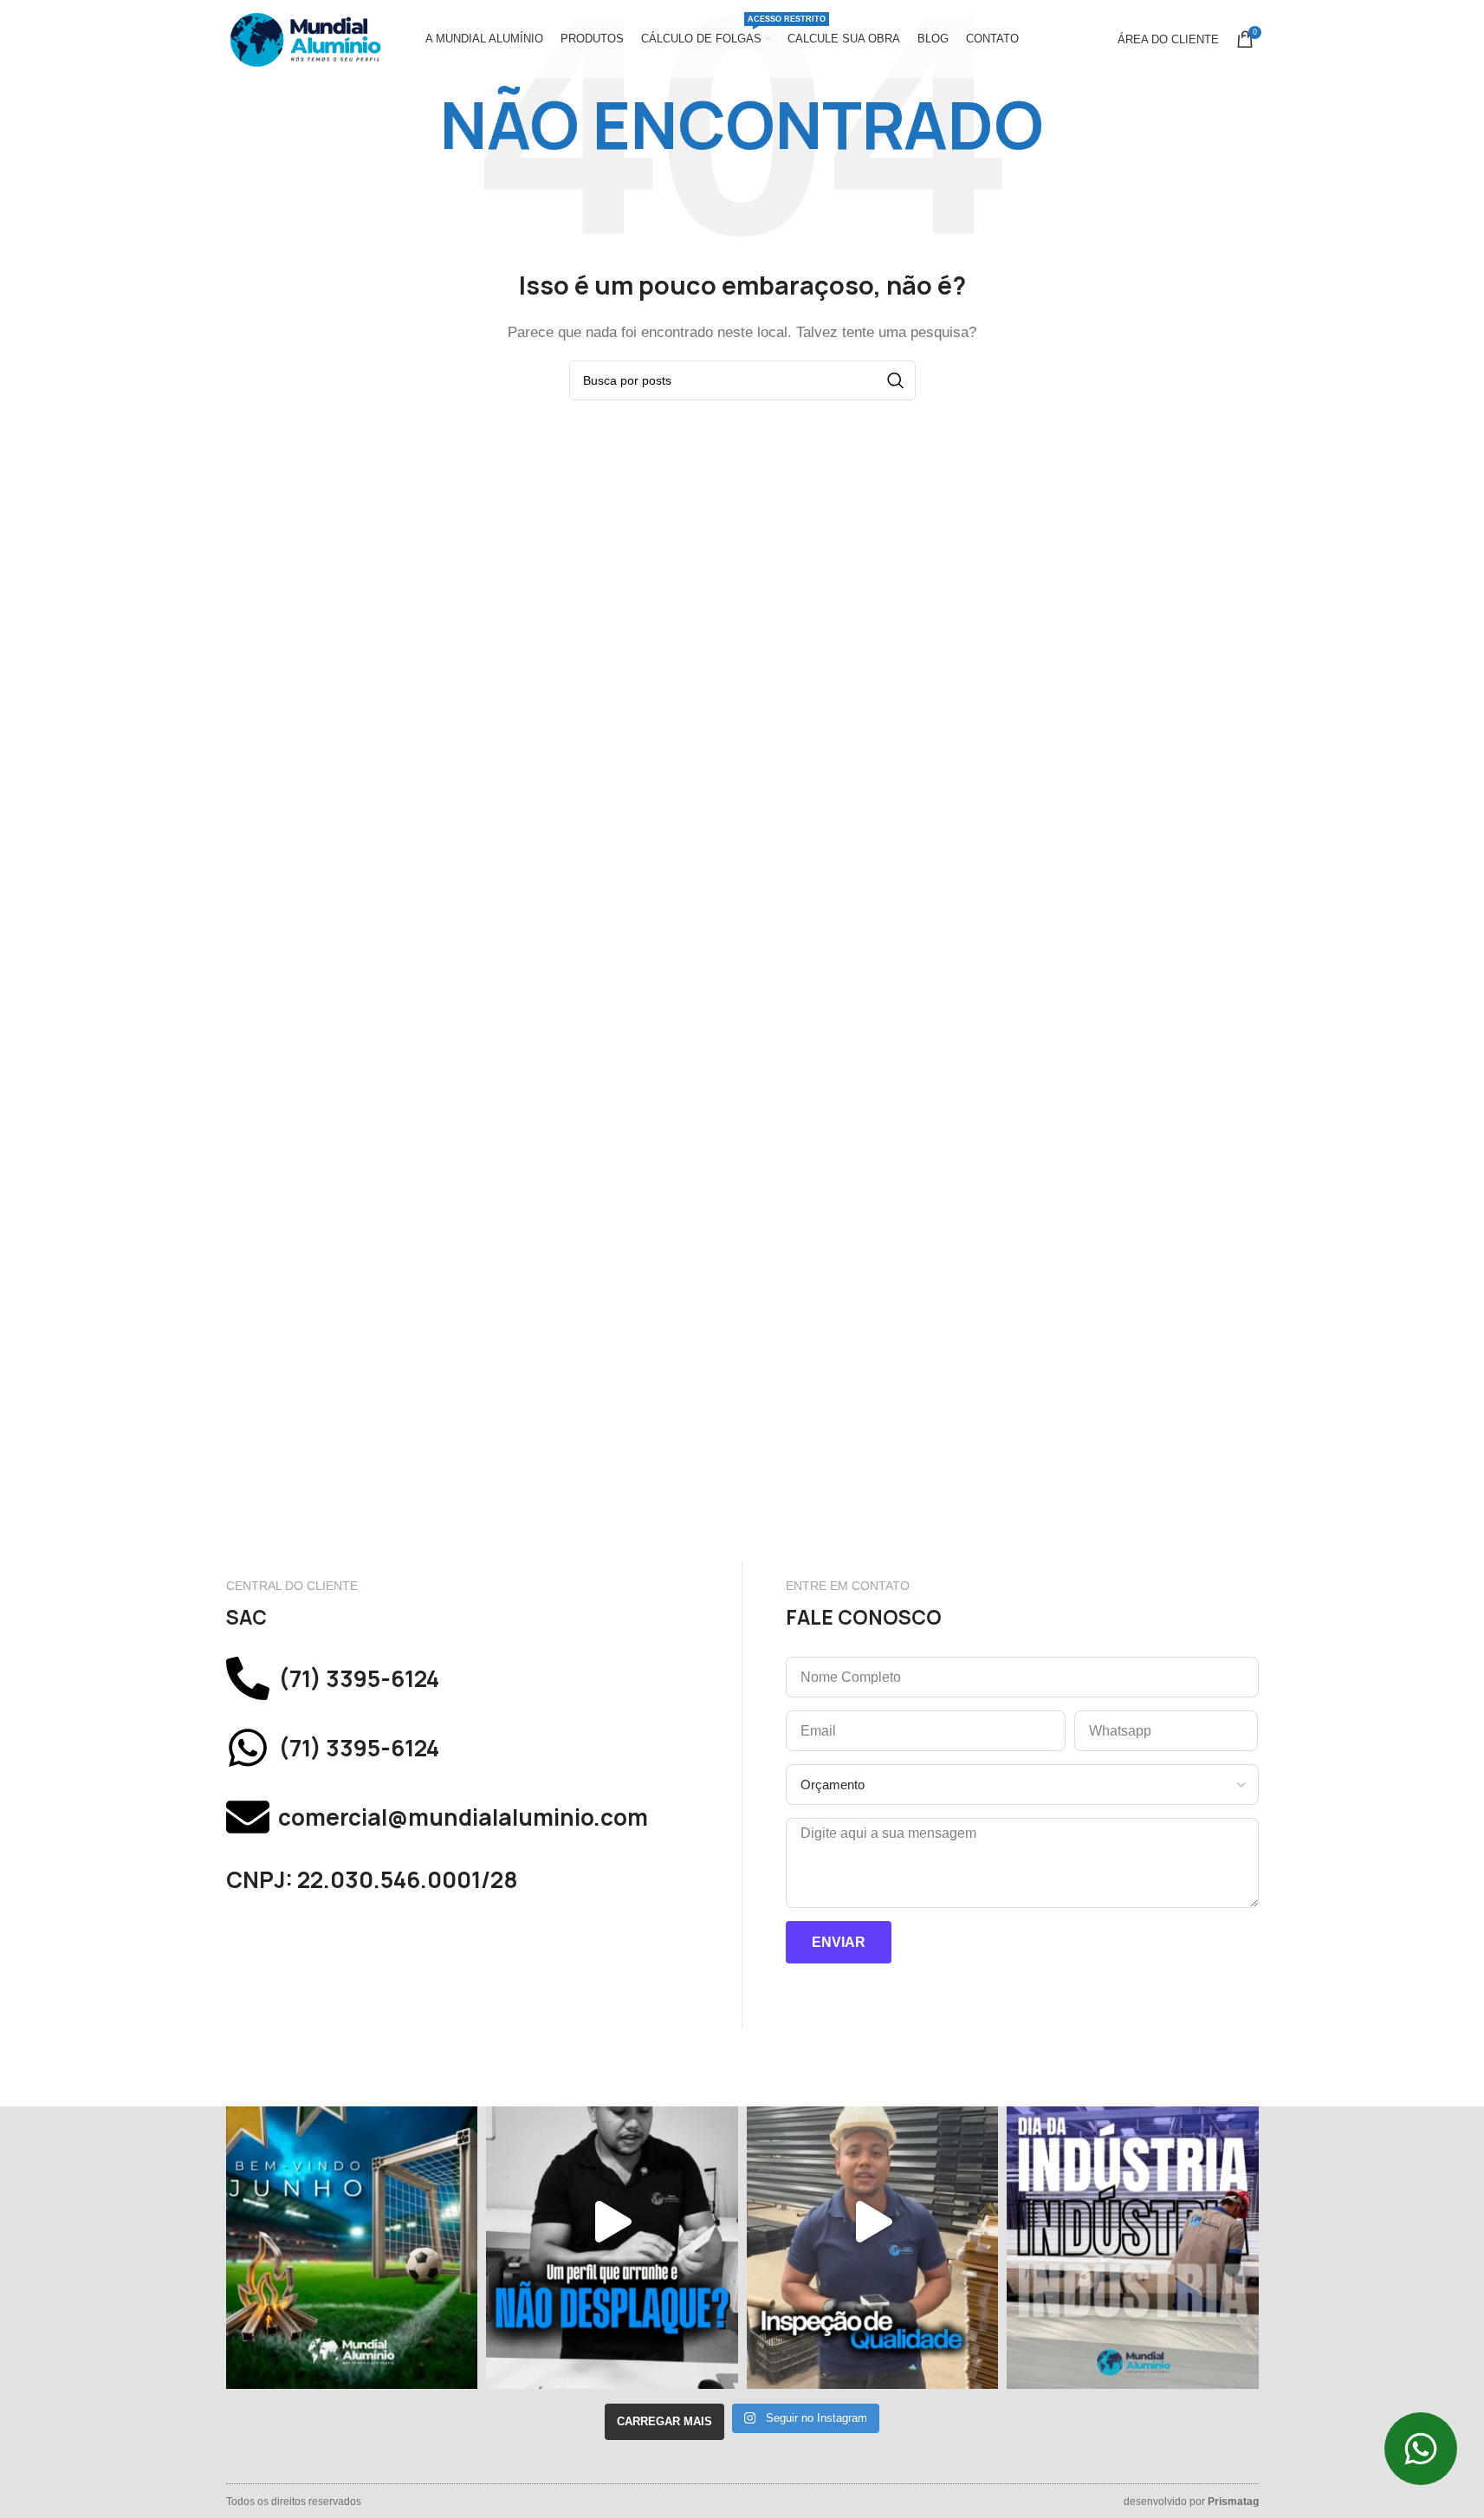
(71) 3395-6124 (359, 1679)
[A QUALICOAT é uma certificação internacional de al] (873, 2222)
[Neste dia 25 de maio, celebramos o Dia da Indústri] (1133, 2222)
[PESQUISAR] (896, 380)
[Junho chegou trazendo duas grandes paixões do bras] (352, 2222)
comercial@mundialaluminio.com (463, 1817)
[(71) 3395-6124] (248, 1678)
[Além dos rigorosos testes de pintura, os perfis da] (612, 2222)
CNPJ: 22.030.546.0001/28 (372, 1880)
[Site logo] (304, 38)
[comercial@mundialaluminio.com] (248, 1817)
